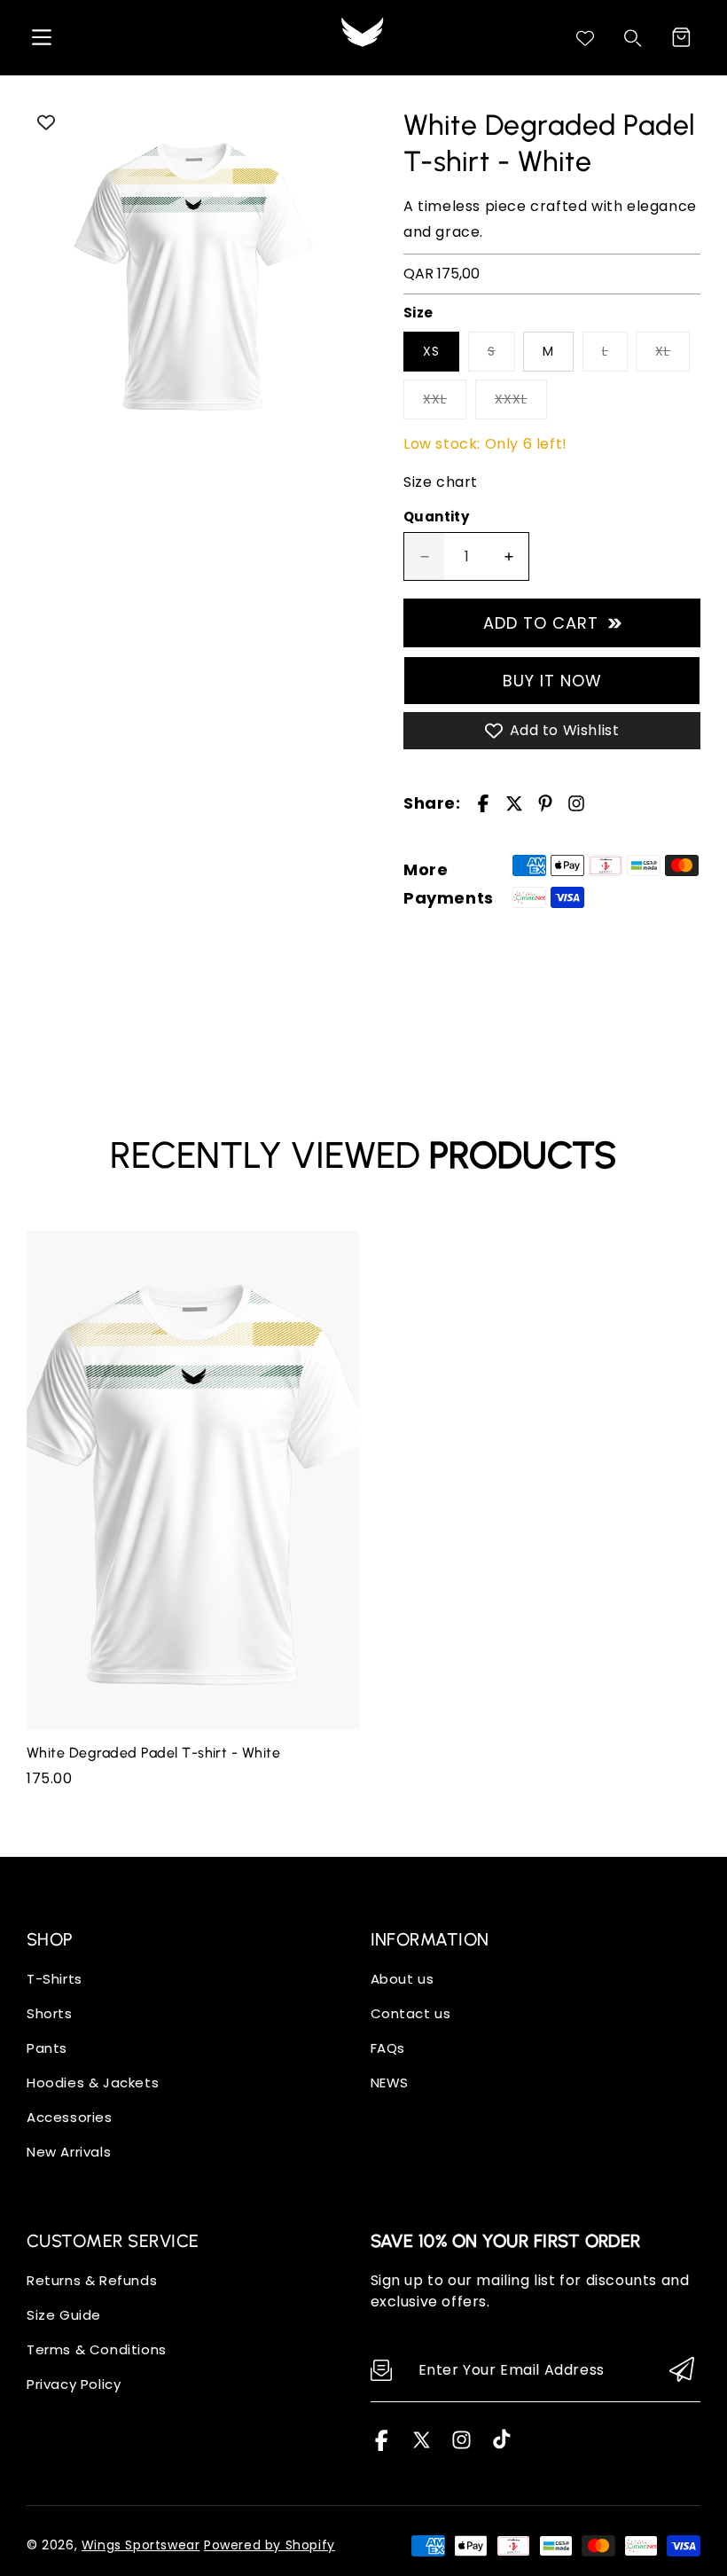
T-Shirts (55, 1979)
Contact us (411, 2013)
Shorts (50, 2013)
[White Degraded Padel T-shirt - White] (193, 274)
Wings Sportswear (141, 2545)
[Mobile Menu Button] (42, 37)
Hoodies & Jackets (93, 2083)
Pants (47, 2048)
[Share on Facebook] (483, 803)
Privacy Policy (74, 2384)
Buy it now (552, 681)
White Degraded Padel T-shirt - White (153, 1753)
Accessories (70, 2117)
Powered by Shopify (270, 2545)
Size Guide (64, 2315)
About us (403, 1979)
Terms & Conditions (97, 2349)
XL (663, 351)
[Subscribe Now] (682, 2371)
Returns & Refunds (92, 2280)
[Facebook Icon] (382, 2446)
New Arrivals (69, 2152)
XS (431, 351)
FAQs (388, 2048)
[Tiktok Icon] (501, 2446)
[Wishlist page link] (585, 38)
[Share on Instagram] (576, 803)
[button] (681, 37)
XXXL (511, 399)
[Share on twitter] (514, 803)
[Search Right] (633, 38)
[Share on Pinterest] (545, 803)
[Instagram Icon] (461, 2446)
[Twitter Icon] (422, 2446)
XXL (435, 399)
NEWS (390, 2083)
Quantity (436, 517)
